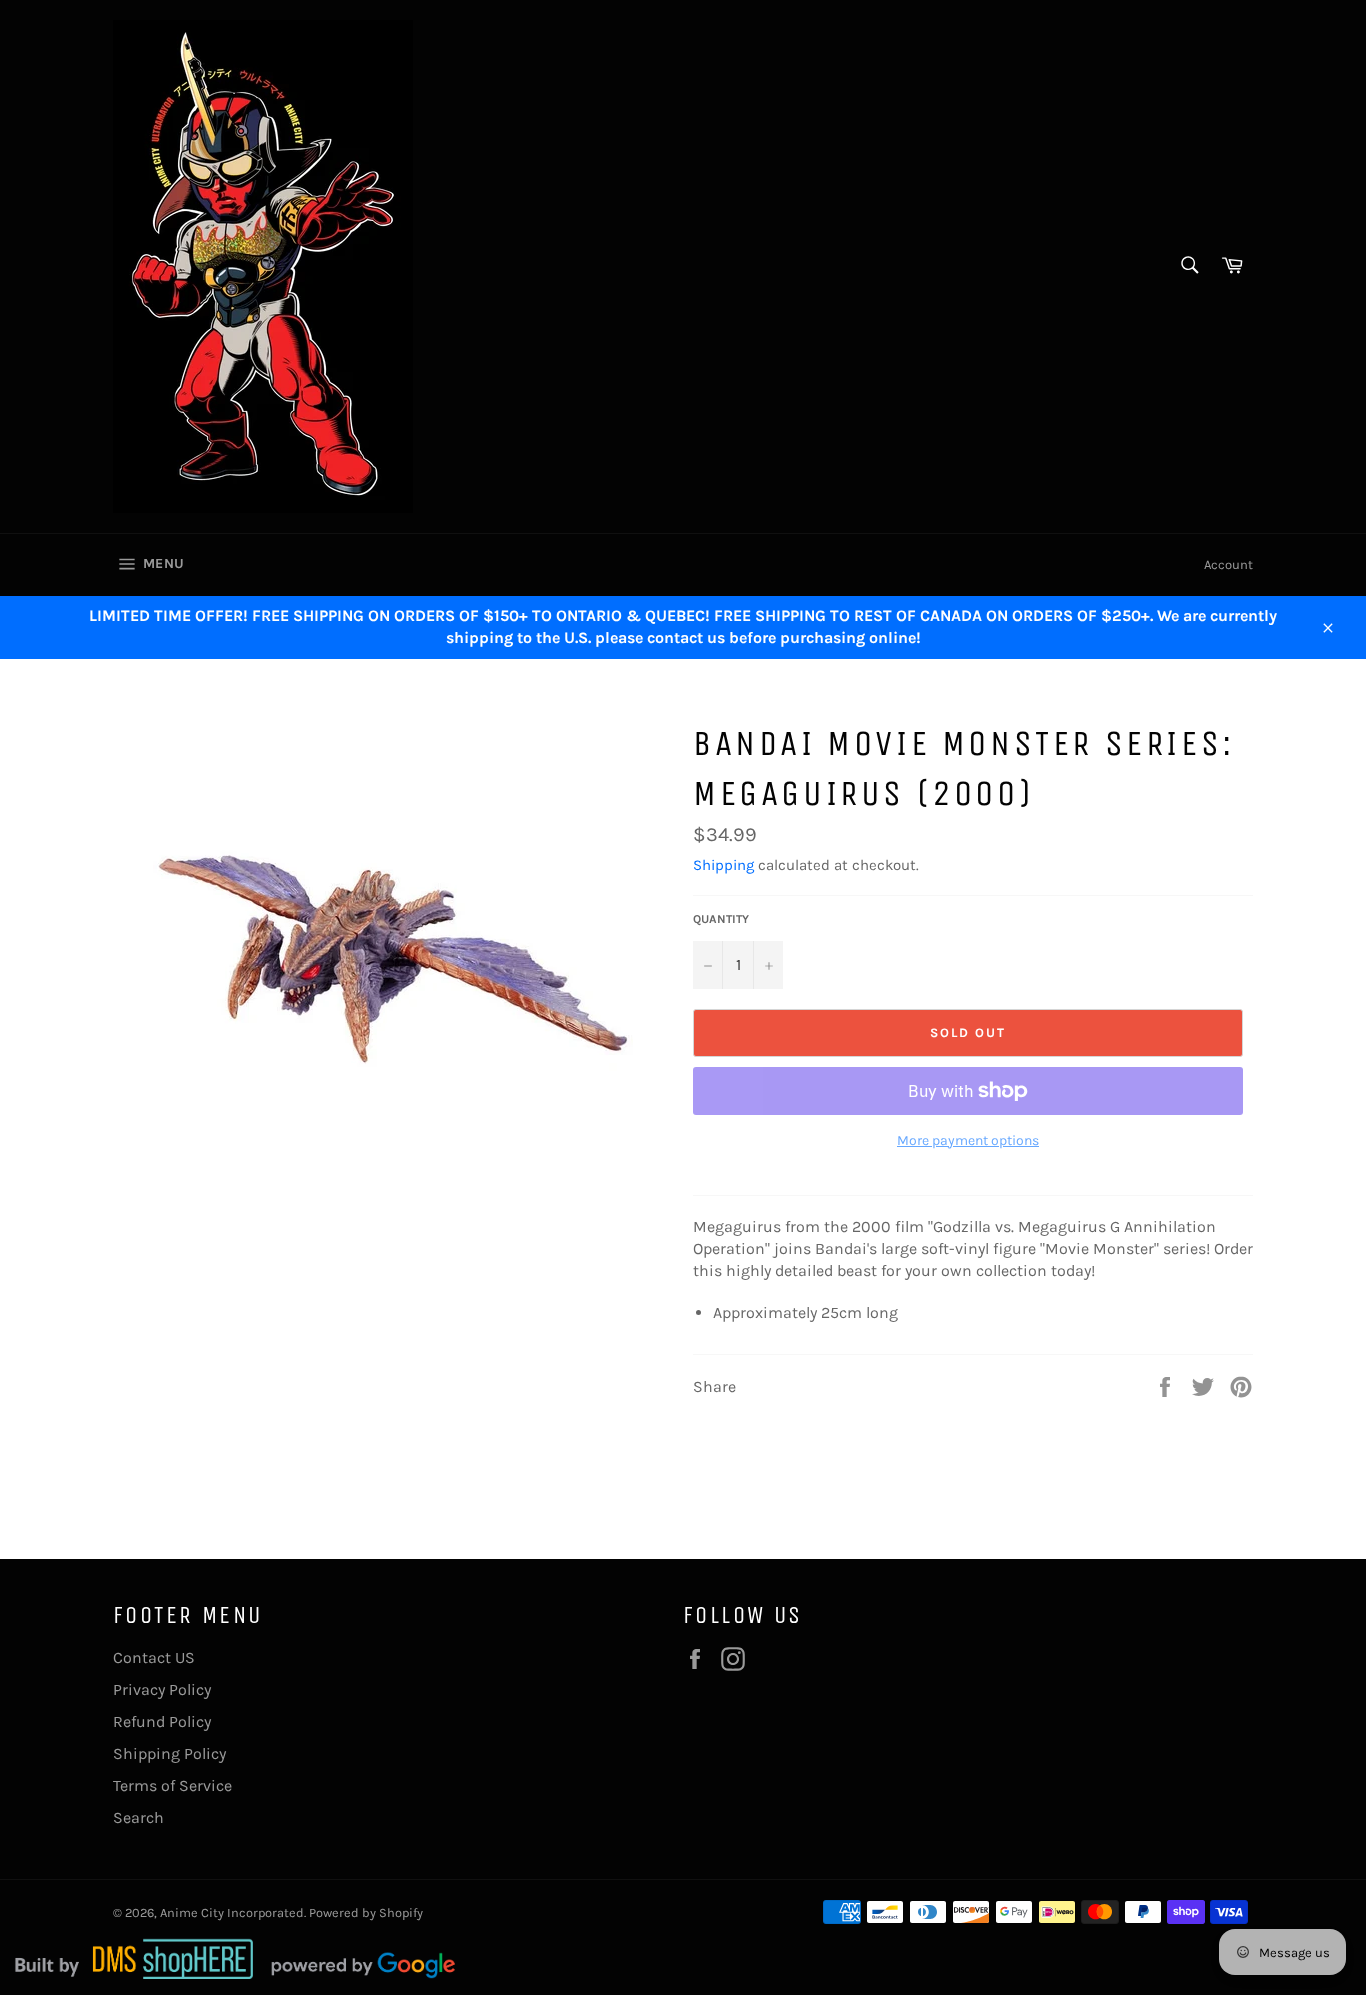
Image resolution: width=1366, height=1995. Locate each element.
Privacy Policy (162, 1689)
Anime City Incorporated (232, 1912)
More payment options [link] (968, 1140)
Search (138, 1817)
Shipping (723, 865)
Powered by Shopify (366, 1912)
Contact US (154, 1657)
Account (1228, 564)
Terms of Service (172, 1785)
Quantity (721, 919)
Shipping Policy (169, 1753)
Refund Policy (162, 1721)
